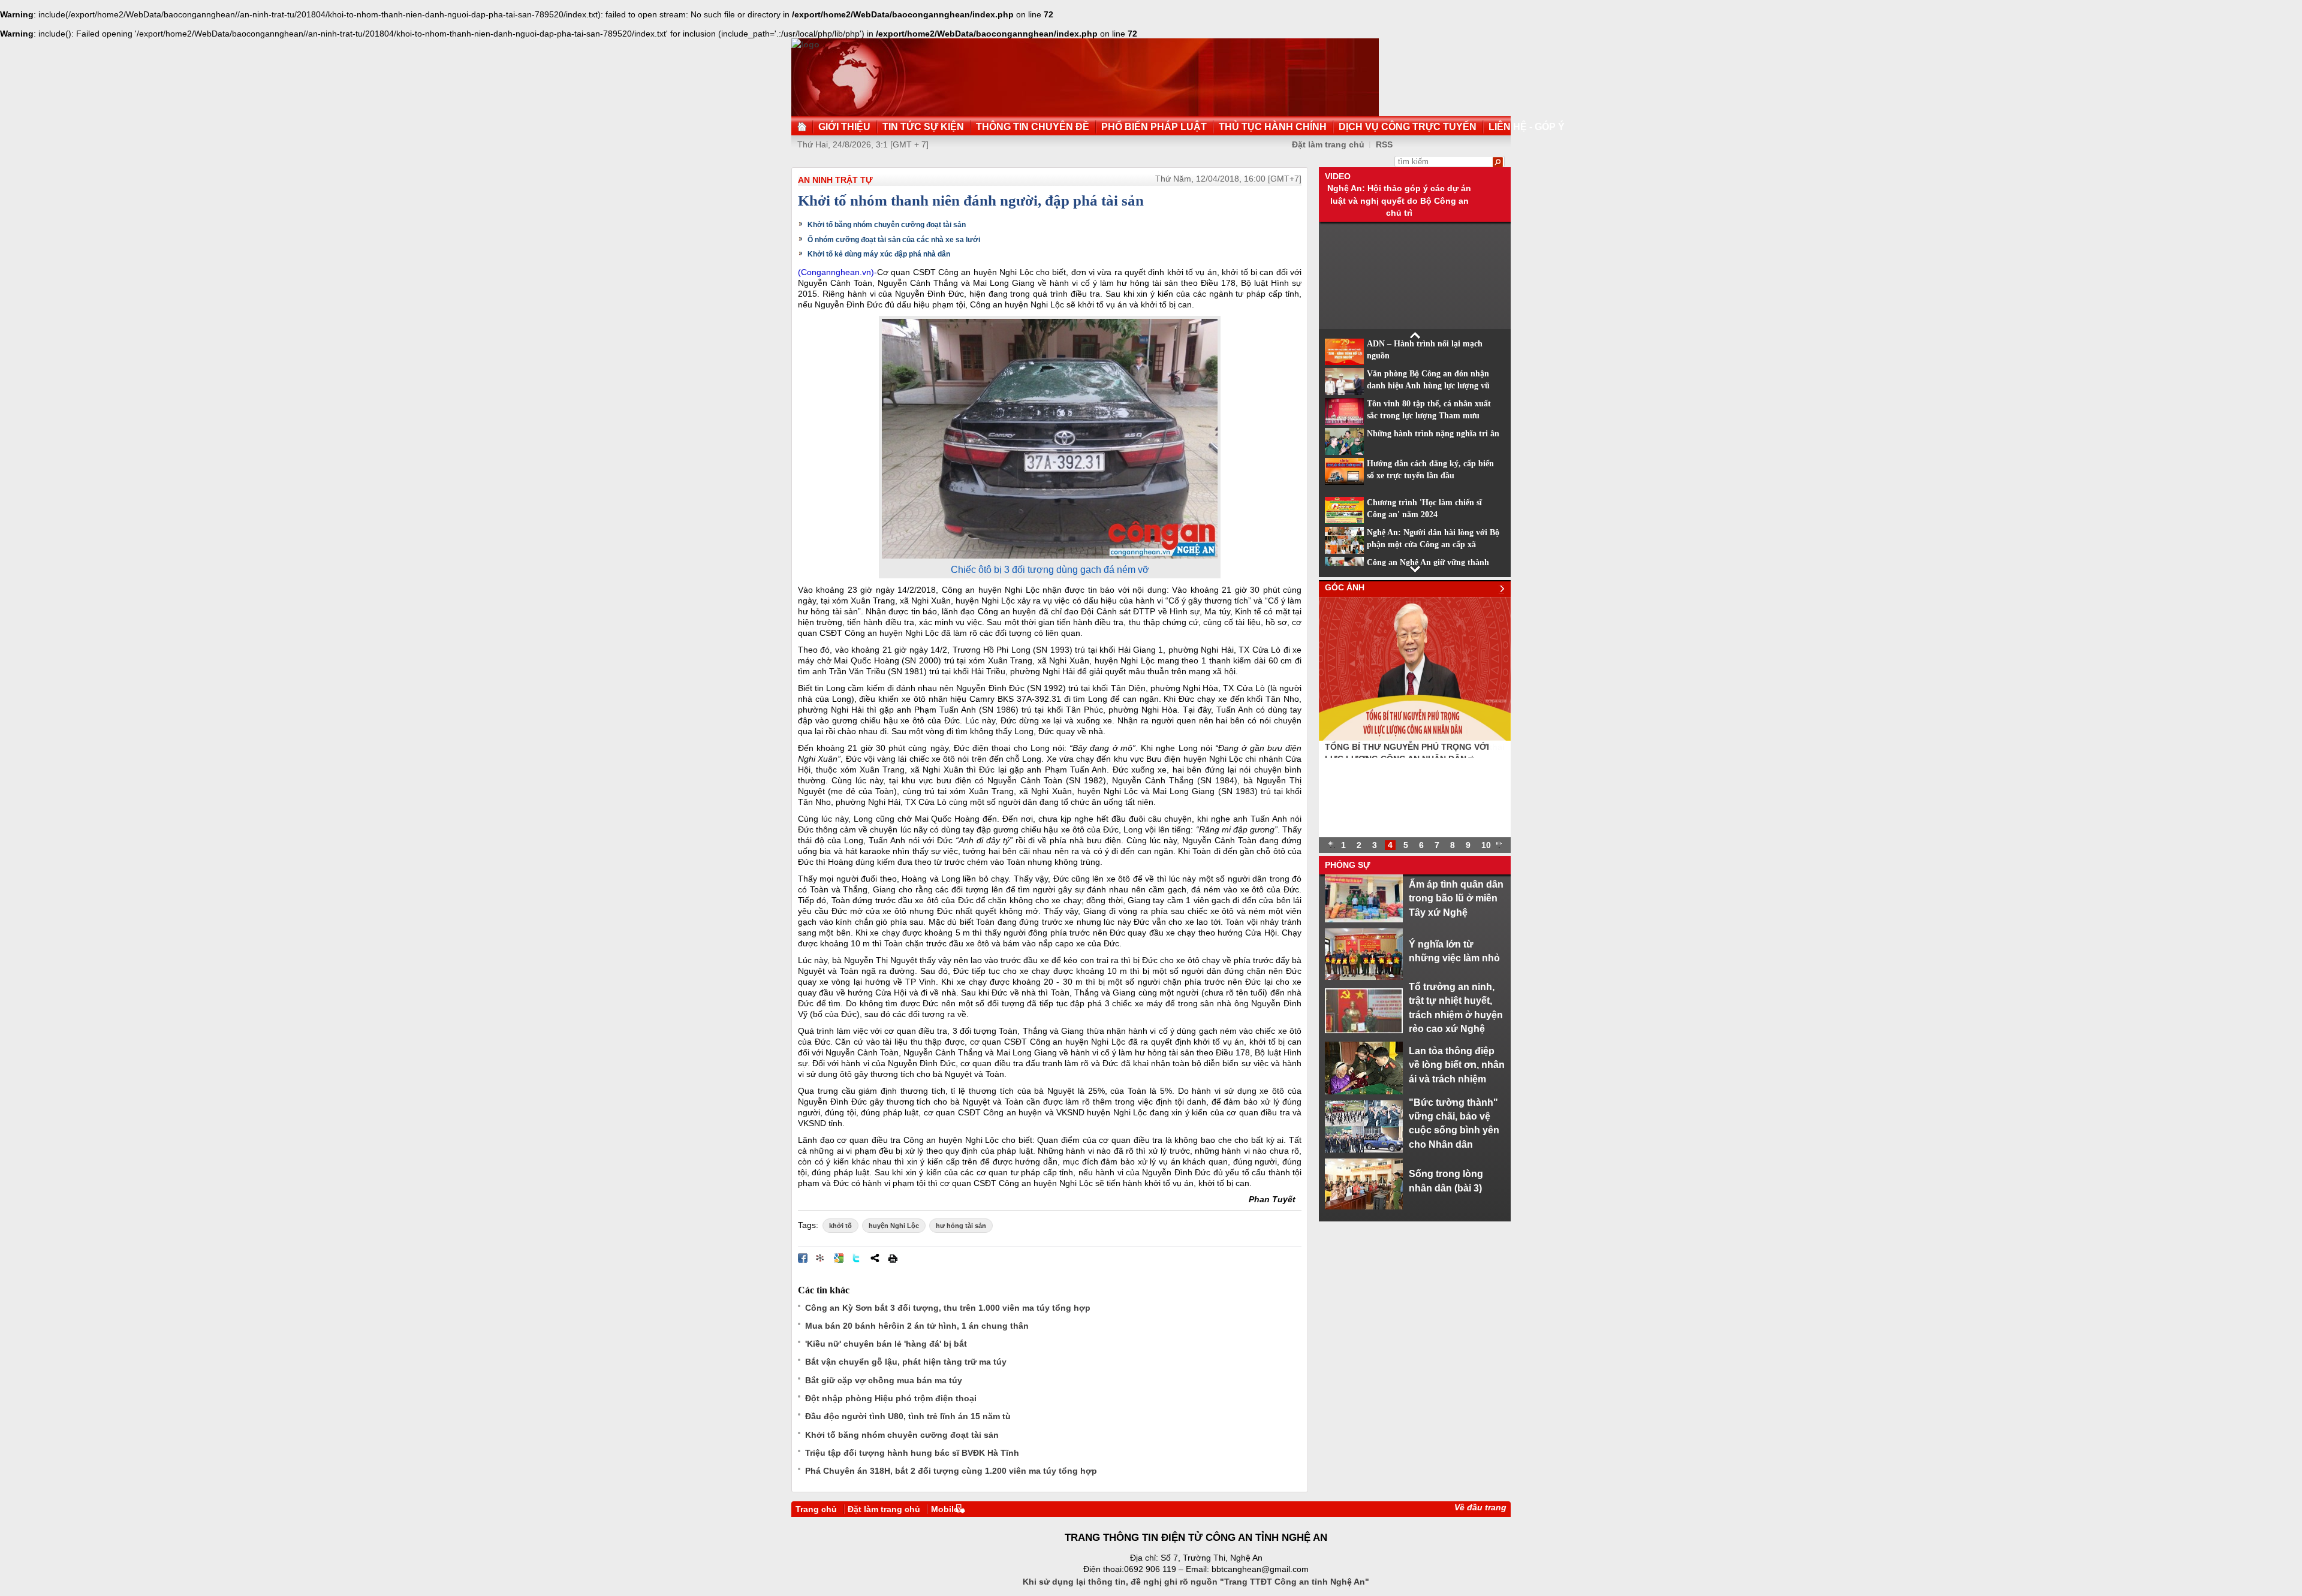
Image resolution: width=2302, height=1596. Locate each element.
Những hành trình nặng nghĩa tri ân (1433, 434)
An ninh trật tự (835, 180)
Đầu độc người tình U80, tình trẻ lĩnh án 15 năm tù (908, 1416)
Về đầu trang (1480, 1507)
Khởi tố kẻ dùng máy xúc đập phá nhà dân (879, 254)
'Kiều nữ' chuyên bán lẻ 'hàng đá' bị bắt (886, 1344)
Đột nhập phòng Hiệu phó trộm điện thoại (891, 1398)
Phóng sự (1348, 865)
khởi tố (840, 1226)
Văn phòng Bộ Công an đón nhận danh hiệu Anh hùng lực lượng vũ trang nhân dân (1428, 386)
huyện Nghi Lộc (894, 1226)
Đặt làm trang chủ (1328, 144)
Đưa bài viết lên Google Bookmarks (839, 1258)
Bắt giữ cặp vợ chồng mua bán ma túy (884, 1380)
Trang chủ (816, 1509)
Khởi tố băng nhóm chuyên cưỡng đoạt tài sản (887, 225)
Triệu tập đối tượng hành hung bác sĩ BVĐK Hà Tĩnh (912, 1453)
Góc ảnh (1345, 587)
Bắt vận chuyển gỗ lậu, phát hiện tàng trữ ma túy (906, 1362)
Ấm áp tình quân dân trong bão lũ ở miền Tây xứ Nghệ (1456, 898)
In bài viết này (893, 1258)
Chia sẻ (875, 1258)
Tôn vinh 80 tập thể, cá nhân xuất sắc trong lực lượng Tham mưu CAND (1429, 416)
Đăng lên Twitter (857, 1258)
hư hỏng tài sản (961, 1226)
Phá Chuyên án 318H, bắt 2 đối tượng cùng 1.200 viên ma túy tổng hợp (951, 1471)
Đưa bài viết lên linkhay (821, 1258)
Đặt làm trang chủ (884, 1509)
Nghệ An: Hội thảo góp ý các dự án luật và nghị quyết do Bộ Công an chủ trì (1399, 200)
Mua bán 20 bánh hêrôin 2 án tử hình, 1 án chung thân (917, 1326)
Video (1338, 176)
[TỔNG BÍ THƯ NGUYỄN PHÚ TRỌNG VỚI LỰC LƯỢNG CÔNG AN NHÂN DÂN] (1415, 738)
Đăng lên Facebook (803, 1258)
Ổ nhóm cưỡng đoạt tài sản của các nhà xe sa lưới (894, 240)
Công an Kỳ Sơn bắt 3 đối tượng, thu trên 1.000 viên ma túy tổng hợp (948, 1308)
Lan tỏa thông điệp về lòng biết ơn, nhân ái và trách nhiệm (1457, 1065)
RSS (1384, 144)
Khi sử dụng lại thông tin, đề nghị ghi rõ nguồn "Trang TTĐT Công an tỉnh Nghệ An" (1196, 1582)
